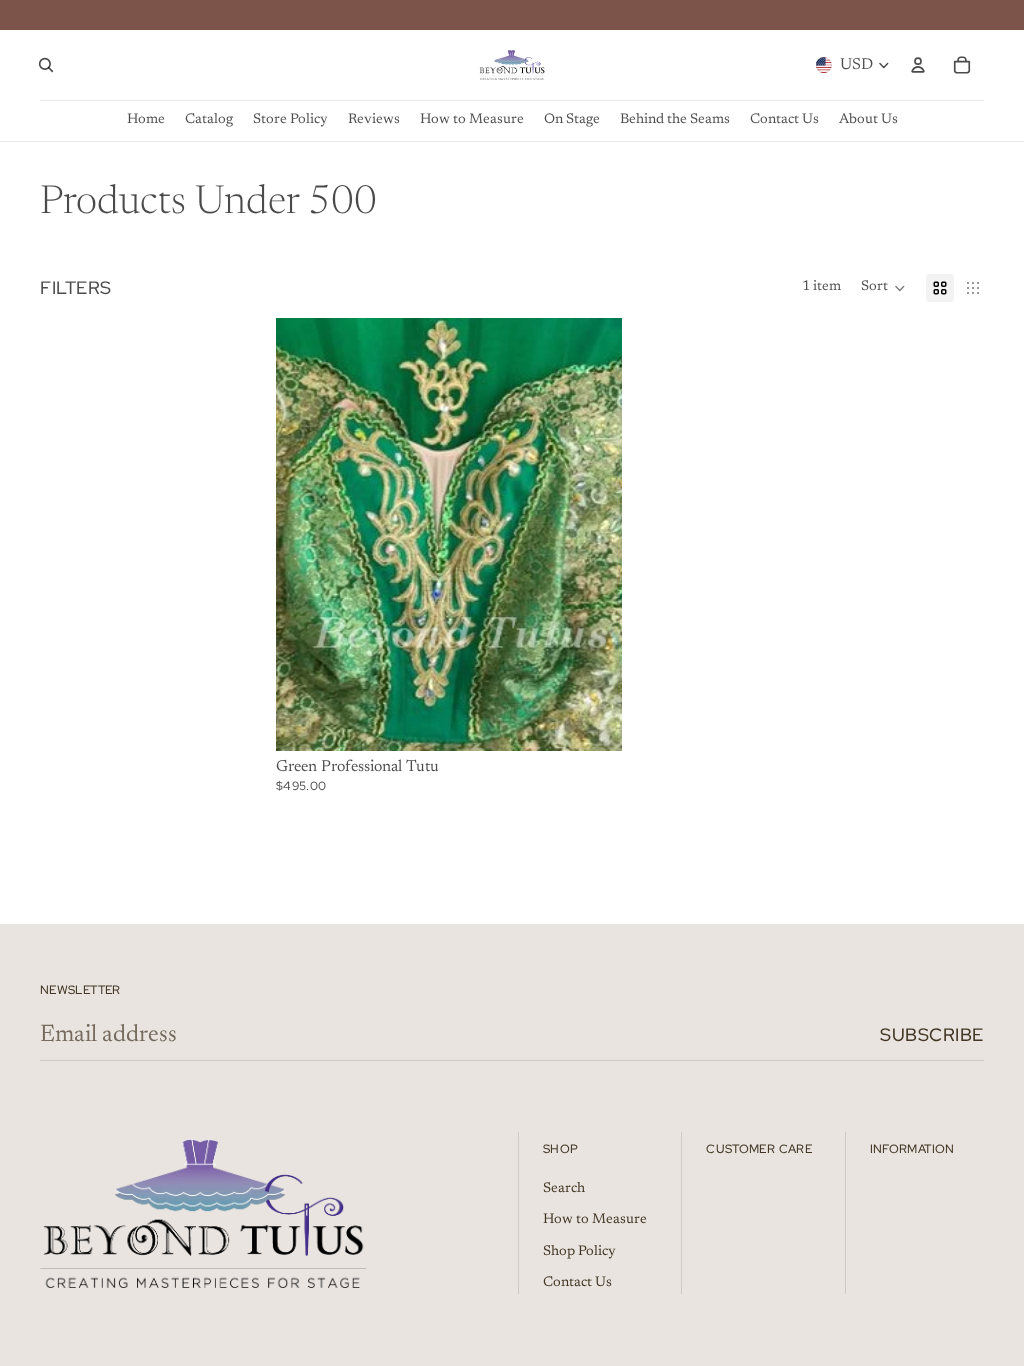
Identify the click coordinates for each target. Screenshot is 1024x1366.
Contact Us (577, 1283)
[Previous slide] (306, 534)
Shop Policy (579, 1252)
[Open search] (46, 65)
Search (564, 1189)
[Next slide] (592, 534)
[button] (883, 288)
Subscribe (932, 1034)
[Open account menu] (918, 65)
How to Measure (595, 1220)
